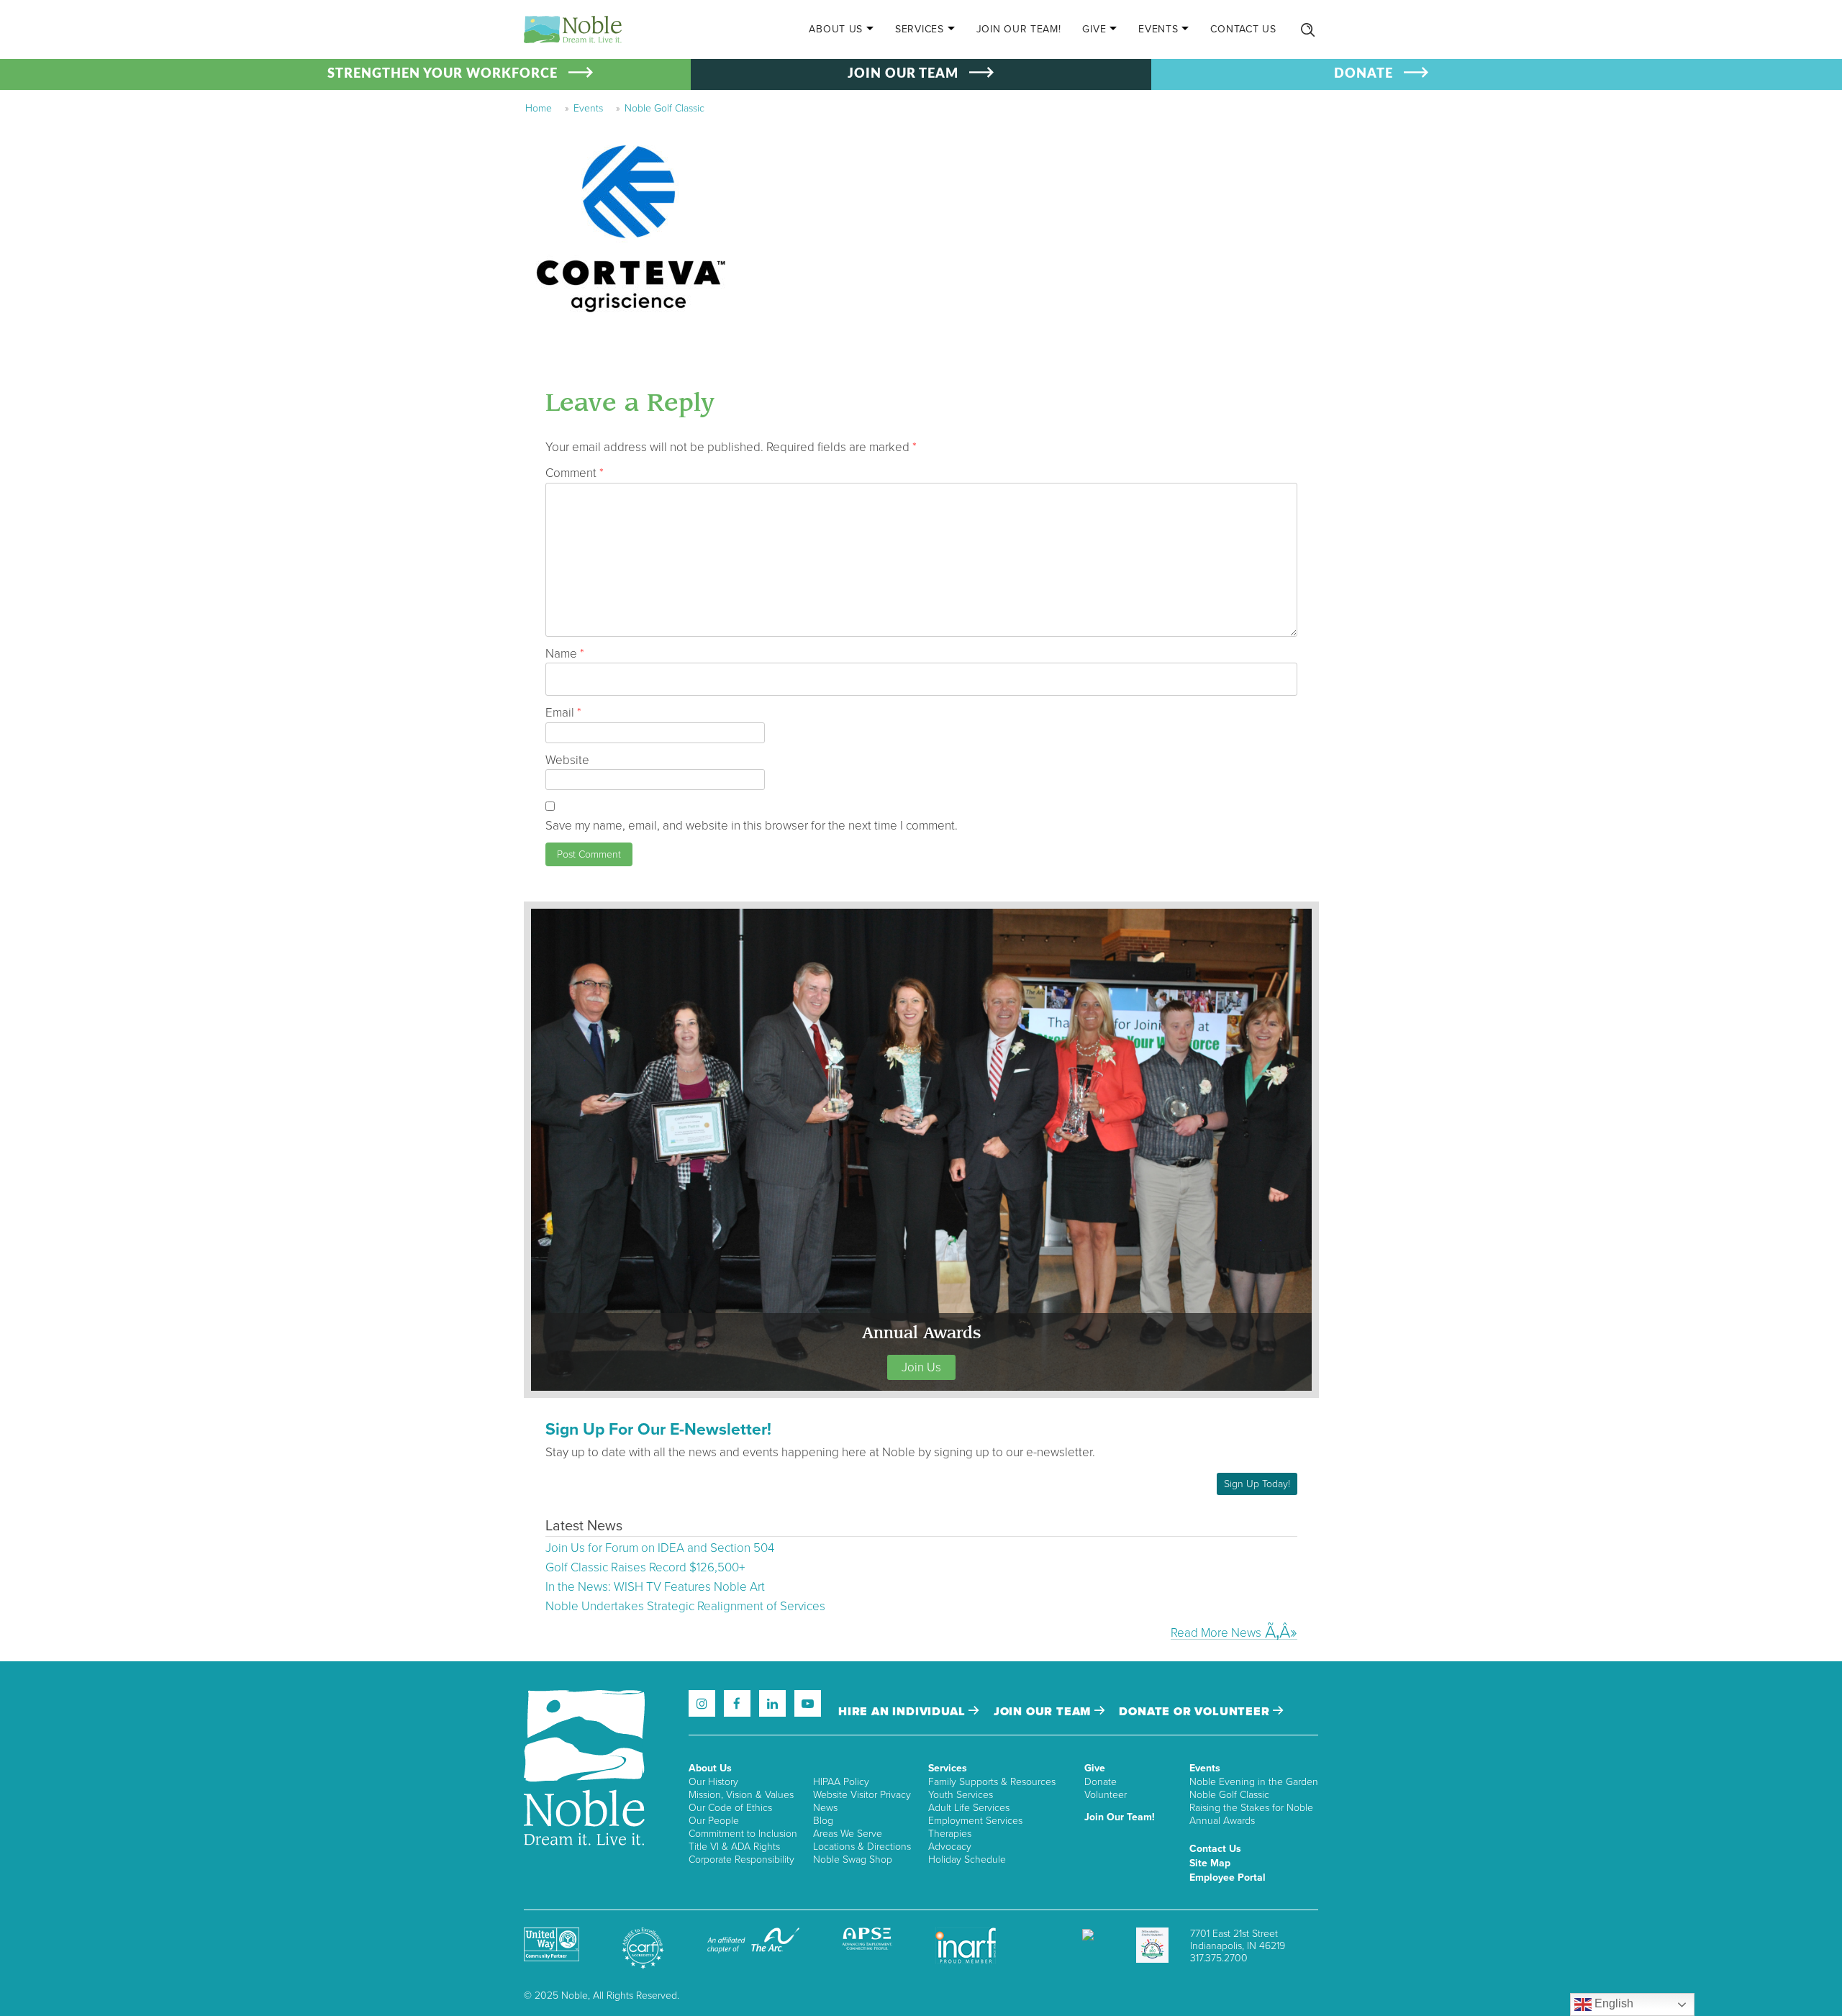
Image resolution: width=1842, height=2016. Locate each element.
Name (565, 654)
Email (563, 713)
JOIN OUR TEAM (903, 74)
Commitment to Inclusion (743, 1834)
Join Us (921, 1367)
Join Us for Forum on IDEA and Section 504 (660, 1548)
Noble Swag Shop (853, 1860)
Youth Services (961, 1795)
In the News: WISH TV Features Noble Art (655, 1587)
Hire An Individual (903, 1712)
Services (920, 29)
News (825, 1808)
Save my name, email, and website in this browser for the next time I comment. (752, 826)
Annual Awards (1222, 1821)
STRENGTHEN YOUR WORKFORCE (443, 74)
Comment (575, 473)
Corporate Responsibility (741, 1860)
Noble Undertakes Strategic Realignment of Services (685, 1606)
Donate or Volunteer (1196, 1712)
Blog (823, 1821)
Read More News (1216, 1633)
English (1612, 2003)
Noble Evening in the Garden (1254, 1782)
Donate (1101, 1782)
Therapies (950, 1834)
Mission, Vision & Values (741, 1795)
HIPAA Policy (841, 1782)
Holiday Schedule (967, 1860)
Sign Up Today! (1257, 1484)
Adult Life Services (969, 1808)
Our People (714, 1821)
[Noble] (573, 29)
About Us (836, 29)
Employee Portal (1228, 1877)
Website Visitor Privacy (862, 1795)
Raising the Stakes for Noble (1251, 1808)
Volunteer (1106, 1795)
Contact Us (1243, 29)
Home (539, 108)
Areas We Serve (848, 1834)
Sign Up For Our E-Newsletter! (658, 1430)
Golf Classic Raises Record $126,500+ (645, 1567)
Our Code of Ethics (730, 1808)
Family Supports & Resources (992, 1782)
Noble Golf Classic (664, 108)
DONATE (1364, 74)
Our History (713, 1782)
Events (1158, 29)
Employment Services (975, 1821)
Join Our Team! (1019, 29)
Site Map (1210, 1863)
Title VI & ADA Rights (734, 1847)
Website (567, 760)
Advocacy (950, 1847)
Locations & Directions (862, 1847)
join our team (1044, 1712)
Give (1094, 29)
